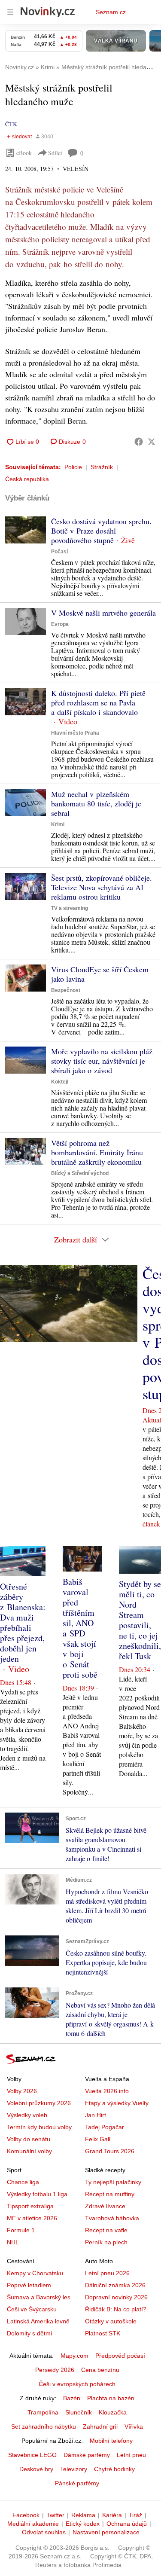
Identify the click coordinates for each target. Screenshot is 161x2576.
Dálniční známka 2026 (115, 2285)
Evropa (60, 624)
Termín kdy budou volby (39, 2127)
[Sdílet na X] (152, 442)
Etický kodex (83, 2524)
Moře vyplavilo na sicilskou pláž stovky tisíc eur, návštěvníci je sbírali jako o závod (102, 1061)
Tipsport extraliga (30, 2206)
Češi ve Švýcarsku (32, 2309)
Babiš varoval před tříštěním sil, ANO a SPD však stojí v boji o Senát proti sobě (80, 1628)
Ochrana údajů (127, 2524)
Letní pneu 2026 (107, 2273)
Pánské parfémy (77, 2483)
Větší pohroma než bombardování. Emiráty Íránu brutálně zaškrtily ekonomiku (97, 1152)
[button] (26, 530)
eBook (24, 153)
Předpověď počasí (120, 2356)
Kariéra (112, 2515)
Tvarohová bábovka (112, 2218)
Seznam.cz (111, 12)
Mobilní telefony (111, 2441)
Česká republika (27, 479)
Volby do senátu (29, 2139)
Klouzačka (113, 2412)
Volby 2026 (22, 2091)
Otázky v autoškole (111, 2321)
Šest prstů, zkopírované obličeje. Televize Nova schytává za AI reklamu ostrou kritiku (102, 887)
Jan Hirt (96, 2115)
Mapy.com (74, 2356)
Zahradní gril (100, 2426)
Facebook (26, 2515)
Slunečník (79, 2412)
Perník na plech (106, 2242)
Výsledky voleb (27, 2115)
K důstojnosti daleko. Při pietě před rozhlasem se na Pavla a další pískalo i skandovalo (98, 702)
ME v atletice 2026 (32, 2218)
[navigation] (10, 12)
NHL (13, 2242)
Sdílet (55, 153)
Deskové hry (36, 2469)
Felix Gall (98, 2139)
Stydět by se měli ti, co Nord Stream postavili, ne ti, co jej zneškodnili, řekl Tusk (140, 1620)
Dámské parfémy (87, 2455)
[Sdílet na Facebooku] (139, 442)
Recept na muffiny (110, 2194)
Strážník (102, 467)
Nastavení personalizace (106, 2532)
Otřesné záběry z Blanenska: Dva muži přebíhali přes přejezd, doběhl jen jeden (23, 1622)
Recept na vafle (106, 2230)
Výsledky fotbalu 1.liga (37, 2194)
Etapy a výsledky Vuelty (117, 2103)
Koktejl (60, 1082)
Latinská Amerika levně (38, 2321)
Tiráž (135, 2515)
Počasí (59, 552)
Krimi (58, 824)
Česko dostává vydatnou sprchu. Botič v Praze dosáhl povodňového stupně (101, 531)
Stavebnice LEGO (32, 2455)
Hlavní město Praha (75, 733)
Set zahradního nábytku (44, 2426)
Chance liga (23, 2182)
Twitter (55, 2515)
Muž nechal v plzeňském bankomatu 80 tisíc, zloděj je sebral (96, 803)
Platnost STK (103, 2333)
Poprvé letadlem (29, 2285)
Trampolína (43, 2412)
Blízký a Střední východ (80, 1173)
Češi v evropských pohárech (77, 2384)
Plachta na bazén (111, 2398)
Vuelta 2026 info (107, 2091)
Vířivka (134, 2426)
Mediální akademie (33, 2524)
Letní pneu (131, 2455)
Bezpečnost (66, 990)
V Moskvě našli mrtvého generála (103, 613)
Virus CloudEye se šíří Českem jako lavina (100, 974)
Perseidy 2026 (55, 2370)
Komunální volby (29, 2151)
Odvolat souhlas (44, 2532)
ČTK (11, 124)
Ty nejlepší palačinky (113, 2182)
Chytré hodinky (114, 2469)
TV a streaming (70, 908)
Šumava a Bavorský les (39, 2297)
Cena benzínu (100, 2370)
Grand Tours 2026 (110, 2151)
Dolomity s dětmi (29, 2333)
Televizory (74, 2469)
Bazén (72, 2398)
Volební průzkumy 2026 (39, 2103)
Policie (73, 467)
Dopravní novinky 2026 (116, 2297)
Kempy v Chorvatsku (35, 2273)
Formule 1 (21, 2230)
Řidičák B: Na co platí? (116, 2309)
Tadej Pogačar (105, 2127)
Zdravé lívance (105, 2206)
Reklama (83, 2515)
